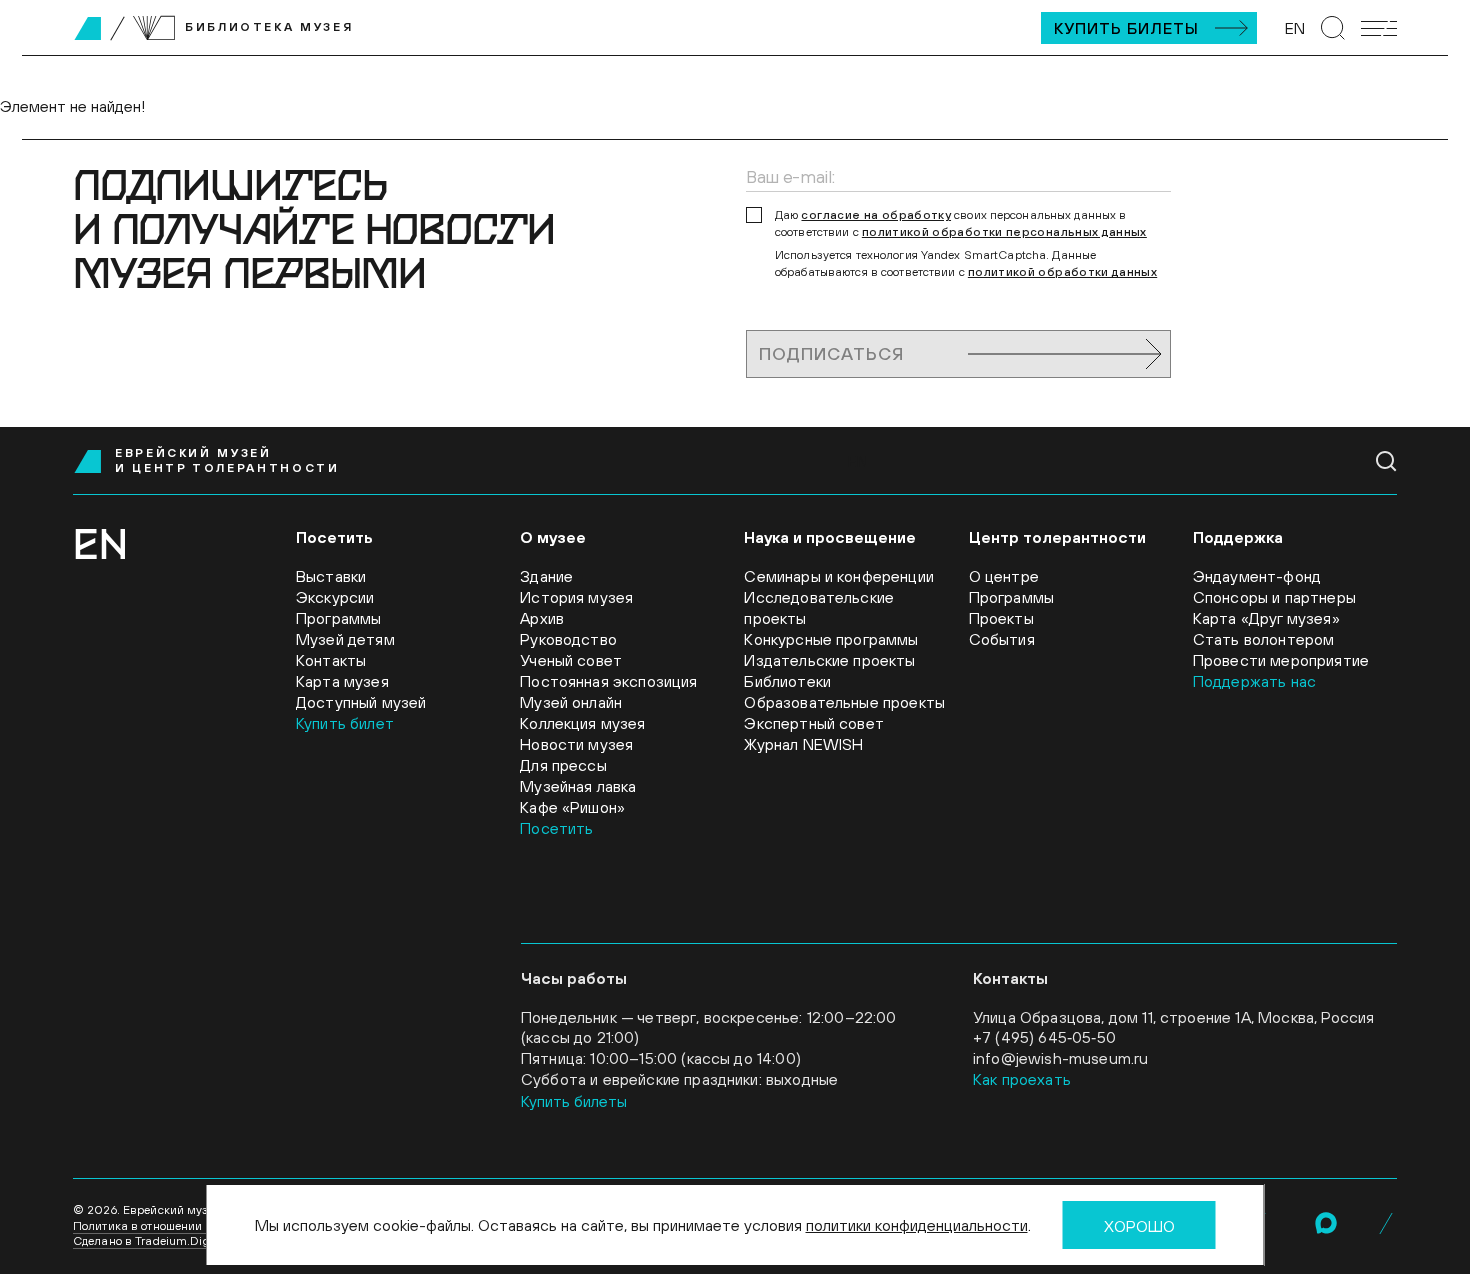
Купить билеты (1126, 28)
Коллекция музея (582, 723)
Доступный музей (361, 702)
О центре (1004, 576)
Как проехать (1022, 1079)
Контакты (331, 660)
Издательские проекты (829, 660)
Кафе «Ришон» (572, 807)
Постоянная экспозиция (608, 681)
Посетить (556, 828)
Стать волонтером (1264, 639)
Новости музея (576, 744)
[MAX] (1326, 1223)
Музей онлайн (571, 702)
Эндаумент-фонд (1257, 576)
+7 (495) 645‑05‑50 (1044, 1037)
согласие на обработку (876, 215)
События (1002, 639)
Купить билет (345, 723)
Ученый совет (571, 660)
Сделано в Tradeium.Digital (150, 1241)
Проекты (1001, 618)
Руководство (568, 639)
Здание (546, 576)
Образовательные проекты (844, 702)
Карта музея (342, 681)
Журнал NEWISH (803, 744)
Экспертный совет (814, 723)
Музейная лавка (578, 786)
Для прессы (563, 765)
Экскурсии (335, 597)
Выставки (331, 576)
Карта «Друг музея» (1266, 618)
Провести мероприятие (1281, 660)
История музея (576, 597)
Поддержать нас (1254, 681)
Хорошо (1139, 1226)
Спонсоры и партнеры (1274, 597)
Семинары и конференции (839, 576)
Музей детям (345, 639)
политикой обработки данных (1062, 272)
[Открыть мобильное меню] (1379, 28)
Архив (542, 618)
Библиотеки (787, 681)
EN (1295, 28)
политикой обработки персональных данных (1004, 232)
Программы (338, 618)
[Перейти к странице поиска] (1333, 28)
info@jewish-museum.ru (1060, 1058)
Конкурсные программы (831, 639)
